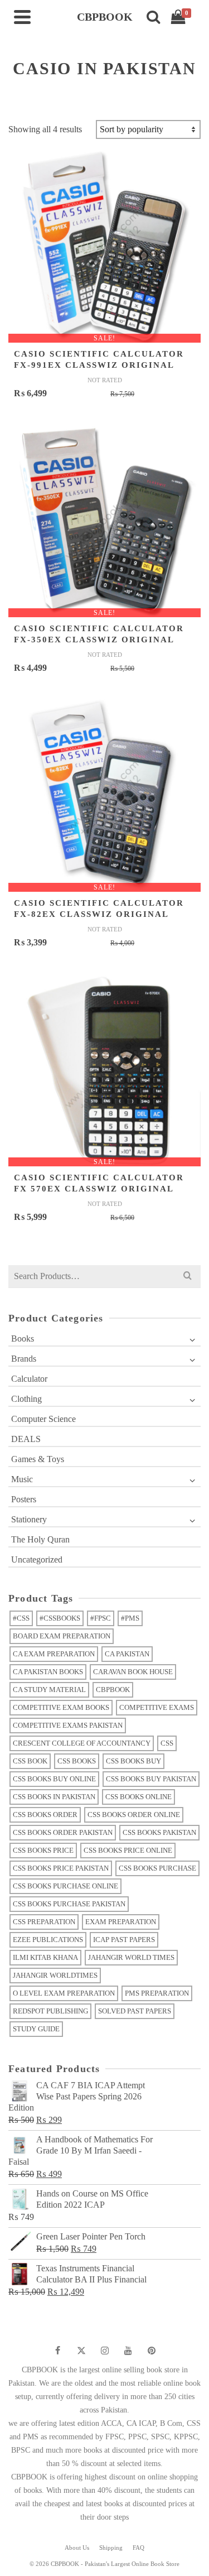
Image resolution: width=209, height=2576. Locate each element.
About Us (77, 2548)
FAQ (138, 2548)
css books (77, 1761)
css (167, 1743)
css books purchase (157, 1868)
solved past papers (135, 2011)
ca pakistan (127, 1654)
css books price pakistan (61, 1868)
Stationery (29, 1519)
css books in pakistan (54, 1797)
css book (30, 1761)
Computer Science (43, 1419)
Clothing (26, 1399)
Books (23, 1339)
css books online (138, 1797)
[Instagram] (105, 2351)
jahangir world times (131, 1957)
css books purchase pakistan (69, 1904)
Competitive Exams (157, 1707)
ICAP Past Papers (124, 1940)
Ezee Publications (48, 1940)
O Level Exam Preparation (64, 1993)
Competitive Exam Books (61, 1707)
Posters (24, 1499)
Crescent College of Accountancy (82, 1743)
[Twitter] (81, 2351)
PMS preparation (157, 1993)
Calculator (29, 1379)
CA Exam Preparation (54, 1654)
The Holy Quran (40, 1539)
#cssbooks (60, 1618)
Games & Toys (38, 1459)
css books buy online (54, 1779)
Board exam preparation (62, 1636)
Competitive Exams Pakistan (68, 1725)
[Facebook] (58, 2351)
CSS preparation (44, 1922)
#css (21, 1618)
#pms (130, 1618)
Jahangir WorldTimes (55, 1975)
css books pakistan (159, 1832)
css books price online (128, 1850)
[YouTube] (128, 2351)
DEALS (26, 1439)
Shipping (111, 2548)
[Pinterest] (152, 2351)
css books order (45, 1815)
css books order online (134, 1815)
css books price (43, 1850)
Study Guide (36, 2029)
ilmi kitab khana (45, 1957)
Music (22, 1479)
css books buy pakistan (151, 1779)
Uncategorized (37, 1559)
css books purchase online (65, 1886)
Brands (24, 1359)
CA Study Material (49, 1690)
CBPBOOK (113, 1690)
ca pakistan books (48, 1672)
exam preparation (121, 1922)
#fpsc (101, 1618)
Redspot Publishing (50, 2011)
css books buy (133, 1761)
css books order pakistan (63, 1832)
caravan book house (133, 1672)
